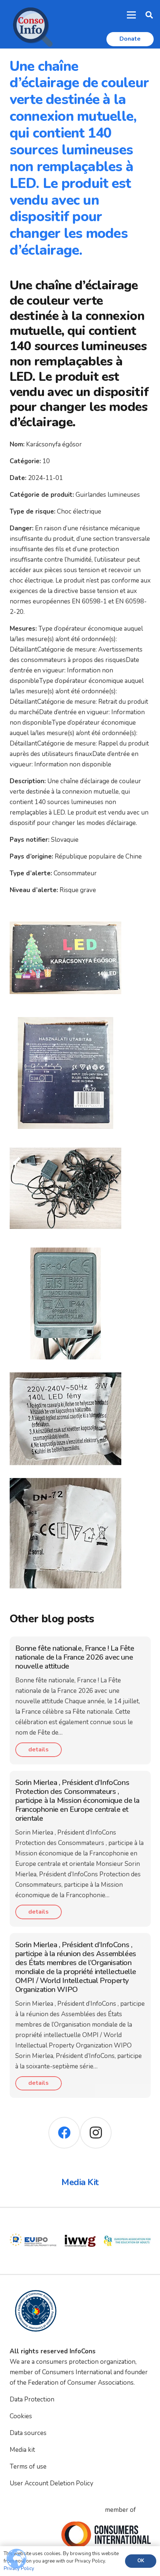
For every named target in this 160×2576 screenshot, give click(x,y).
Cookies (21, 2416)
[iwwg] (33, 2222)
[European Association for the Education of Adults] (80, 2222)
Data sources (28, 2433)
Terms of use (28, 2467)
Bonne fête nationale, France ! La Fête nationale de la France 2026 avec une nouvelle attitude (75, 1657)
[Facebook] (64, 2133)
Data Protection (32, 2399)
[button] (149, 15)
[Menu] (132, 15)
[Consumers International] (106, 2535)
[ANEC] (127, 2222)
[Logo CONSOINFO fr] (31, 24)
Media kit (22, 2450)
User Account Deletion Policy (52, 2483)
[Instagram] (96, 2133)
